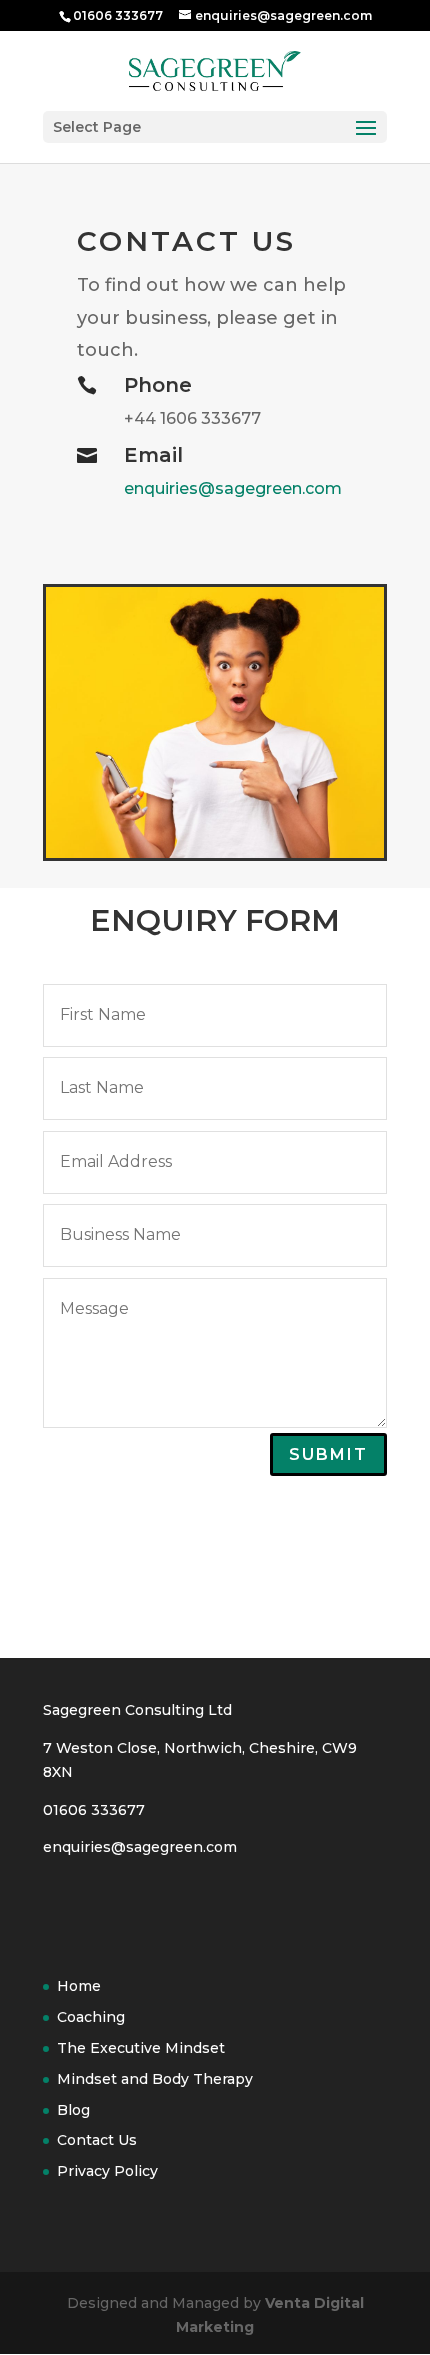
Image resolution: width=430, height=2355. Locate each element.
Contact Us (97, 2140)
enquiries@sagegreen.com (233, 488)
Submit (328, 1454)
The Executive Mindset (141, 2048)
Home (79, 1986)
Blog (73, 2110)
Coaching (91, 2017)
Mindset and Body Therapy (155, 2079)
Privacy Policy (107, 2171)
